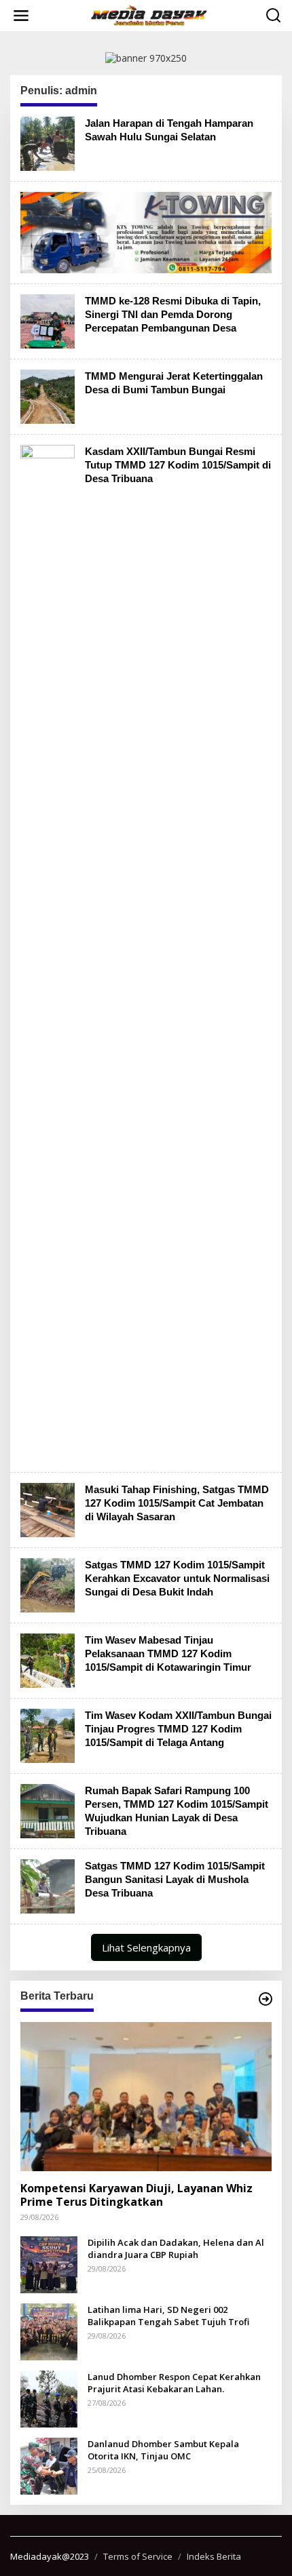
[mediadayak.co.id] (149, 15)
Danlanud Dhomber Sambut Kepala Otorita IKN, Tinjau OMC (163, 2450)
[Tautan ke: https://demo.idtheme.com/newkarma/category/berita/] (266, 1999)
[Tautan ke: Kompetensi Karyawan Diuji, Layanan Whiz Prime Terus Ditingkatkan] (146, 2097)
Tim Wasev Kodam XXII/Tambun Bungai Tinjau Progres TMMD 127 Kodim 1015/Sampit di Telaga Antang (178, 1729)
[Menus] (21, 16)
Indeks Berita (214, 2556)
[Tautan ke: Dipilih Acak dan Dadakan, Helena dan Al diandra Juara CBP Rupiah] (49, 2263)
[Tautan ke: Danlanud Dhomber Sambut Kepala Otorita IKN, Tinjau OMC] (49, 2464)
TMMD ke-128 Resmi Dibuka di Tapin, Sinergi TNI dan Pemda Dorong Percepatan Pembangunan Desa (173, 314)
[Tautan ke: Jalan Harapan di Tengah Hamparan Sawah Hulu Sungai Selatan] (48, 142)
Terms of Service (138, 2556)
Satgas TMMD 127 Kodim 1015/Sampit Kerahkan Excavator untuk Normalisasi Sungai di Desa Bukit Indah (177, 1578)
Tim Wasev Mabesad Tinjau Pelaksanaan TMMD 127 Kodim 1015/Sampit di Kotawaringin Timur (168, 1653)
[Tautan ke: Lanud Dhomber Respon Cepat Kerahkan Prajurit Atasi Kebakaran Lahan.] (49, 2397)
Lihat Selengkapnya (146, 1947)
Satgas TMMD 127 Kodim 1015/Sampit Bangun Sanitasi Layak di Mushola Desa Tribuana (175, 1879)
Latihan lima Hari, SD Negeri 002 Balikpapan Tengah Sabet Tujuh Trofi (168, 2316)
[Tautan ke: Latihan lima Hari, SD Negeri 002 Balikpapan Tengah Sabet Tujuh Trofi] (49, 2330)
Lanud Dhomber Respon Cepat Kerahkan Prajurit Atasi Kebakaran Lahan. (174, 2383)
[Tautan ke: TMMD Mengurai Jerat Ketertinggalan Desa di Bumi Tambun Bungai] (48, 396)
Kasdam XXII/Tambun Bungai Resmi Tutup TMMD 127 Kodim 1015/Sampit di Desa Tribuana (178, 465)
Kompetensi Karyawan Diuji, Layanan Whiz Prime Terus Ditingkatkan (136, 2196)
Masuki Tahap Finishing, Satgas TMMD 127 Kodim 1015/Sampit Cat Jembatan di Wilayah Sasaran (177, 1503)
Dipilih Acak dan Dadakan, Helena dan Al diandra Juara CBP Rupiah (176, 2248)
